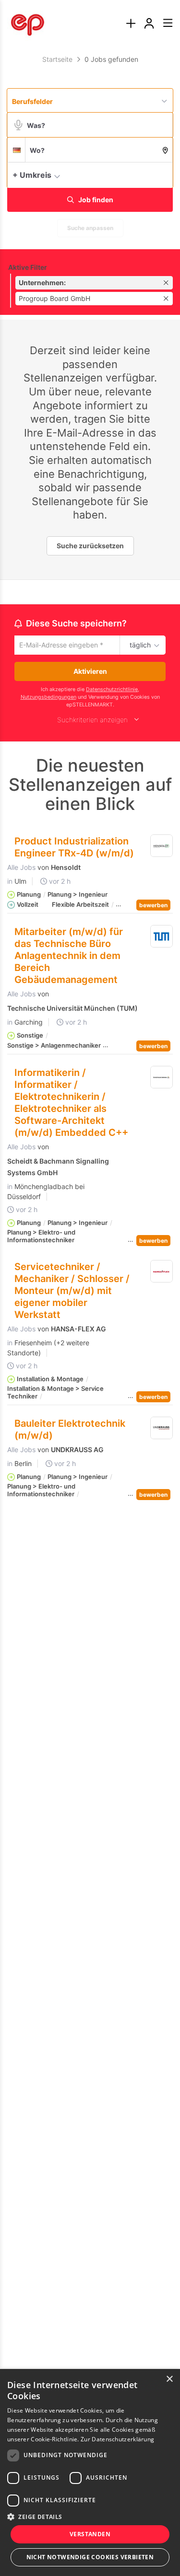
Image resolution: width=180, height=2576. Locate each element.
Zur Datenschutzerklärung (117, 2439)
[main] (90, 783)
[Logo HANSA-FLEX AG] (162, 1273)
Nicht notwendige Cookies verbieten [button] (90, 2557)
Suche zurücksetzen (90, 546)
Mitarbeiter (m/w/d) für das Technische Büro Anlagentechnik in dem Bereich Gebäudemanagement (69, 957)
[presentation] (131, 24)
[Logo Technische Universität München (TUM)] (162, 938)
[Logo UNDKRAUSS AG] (162, 1430)
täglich (138, 646)
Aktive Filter (28, 267)
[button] (163, 174)
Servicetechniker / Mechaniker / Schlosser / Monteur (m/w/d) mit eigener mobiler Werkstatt (72, 1292)
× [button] (169, 2379)
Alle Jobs (21, 869)
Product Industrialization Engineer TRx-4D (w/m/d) (74, 849)
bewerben (153, 907)
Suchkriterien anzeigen (92, 721)
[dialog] (90, 2472)
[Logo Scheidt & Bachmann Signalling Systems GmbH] (162, 1079)
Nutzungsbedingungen (48, 699)
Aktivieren (90, 673)
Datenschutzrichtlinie (112, 691)
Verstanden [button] (90, 2534)
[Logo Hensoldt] (162, 847)
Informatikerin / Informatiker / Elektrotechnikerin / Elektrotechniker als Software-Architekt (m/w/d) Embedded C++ (71, 1104)
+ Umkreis (32, 175)
